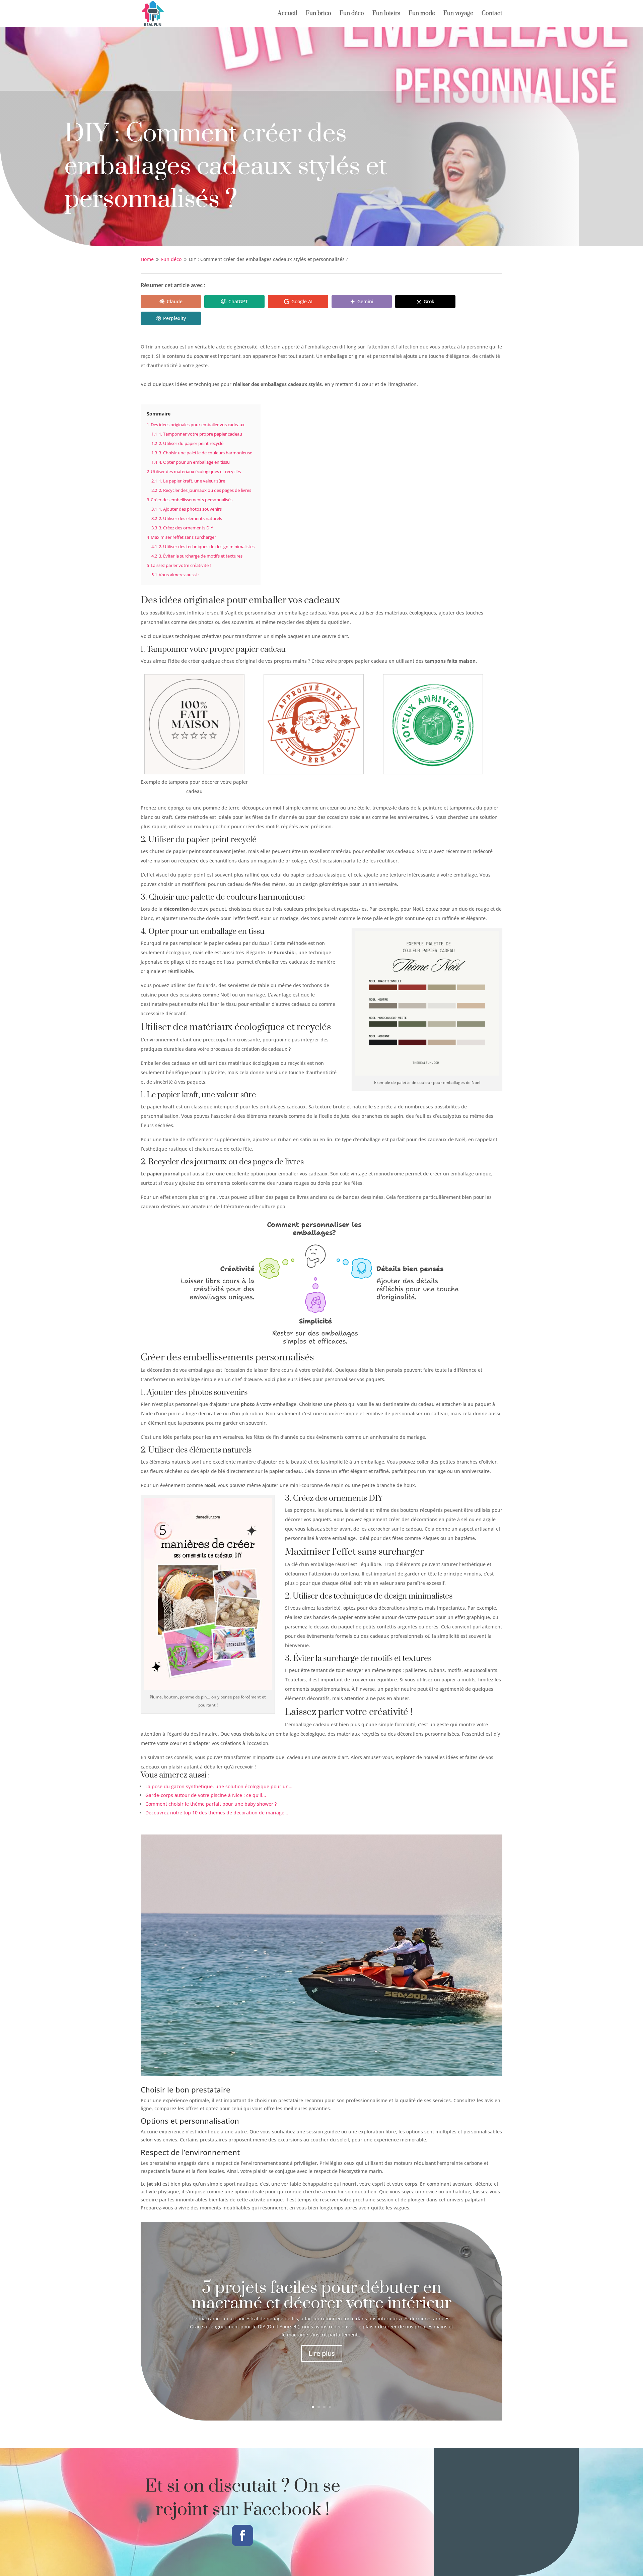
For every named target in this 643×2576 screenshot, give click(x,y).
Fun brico (318, 14)
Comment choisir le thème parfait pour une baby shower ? (211, 1804)
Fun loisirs (386, 14)
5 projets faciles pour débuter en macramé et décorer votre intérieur (321, 2296)
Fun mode (422, 14)
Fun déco (352, 14)
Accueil (288, 14)
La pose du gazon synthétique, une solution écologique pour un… (219, 1786)
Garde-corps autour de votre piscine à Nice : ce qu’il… (206, 1795)
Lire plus (322, 2353)
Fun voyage (458, 14)
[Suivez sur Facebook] (242, 2535)
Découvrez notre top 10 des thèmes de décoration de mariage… (217, 1813)
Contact (492, 14)
